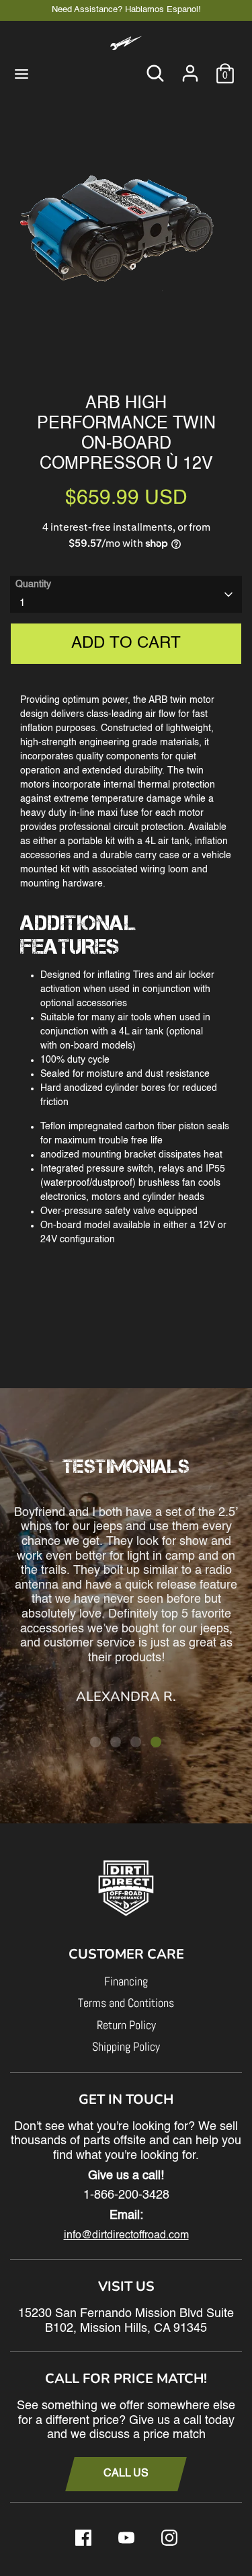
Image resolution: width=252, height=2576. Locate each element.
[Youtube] (126, 2538)
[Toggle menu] (22, 73)
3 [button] (136, 1742)
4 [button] (156, 1742)
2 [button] (116, 1742)
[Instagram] (169, 2538)
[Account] (190, 67)
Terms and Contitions (126, 2003)
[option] (126, 233)
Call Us (126, 2474)
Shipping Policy (126, 2046)
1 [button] (95, 1742)
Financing (126, 1981)
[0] (225, 67)
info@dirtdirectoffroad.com (126, 2236)
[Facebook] (83, 2538)
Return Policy (126, 2025)
